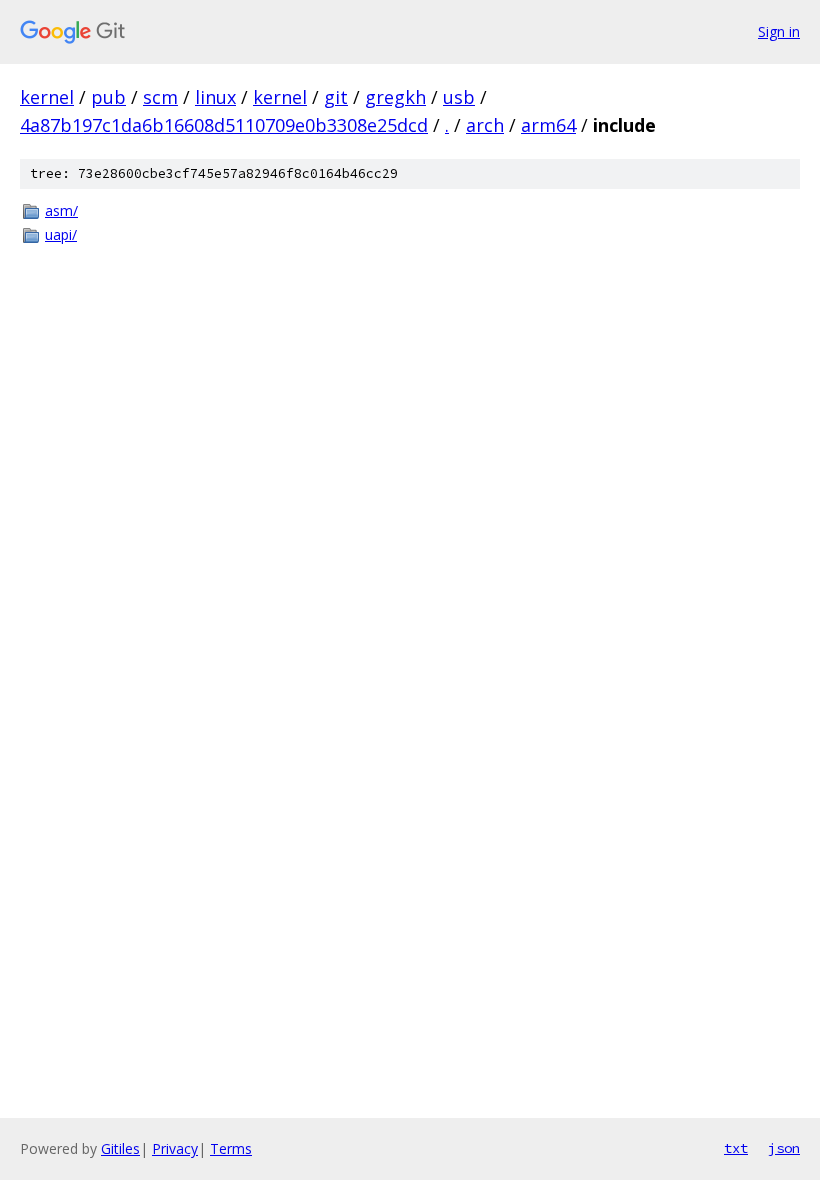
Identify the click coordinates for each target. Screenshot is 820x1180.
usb (459, 97)
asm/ (61, 210)
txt (736, 1148)
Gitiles (120, 1148)
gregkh (395, 97)
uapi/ (61, 234)
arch (485, 125)
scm (160, 97)
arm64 (548, 125)
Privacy (175, 1148)
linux (215, 97)
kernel (47, 97)
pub (108, 97)
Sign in (779, 31)
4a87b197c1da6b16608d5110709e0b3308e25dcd (224, 125)
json (784, 1148)
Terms (231, 1148)
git (336, 97)
